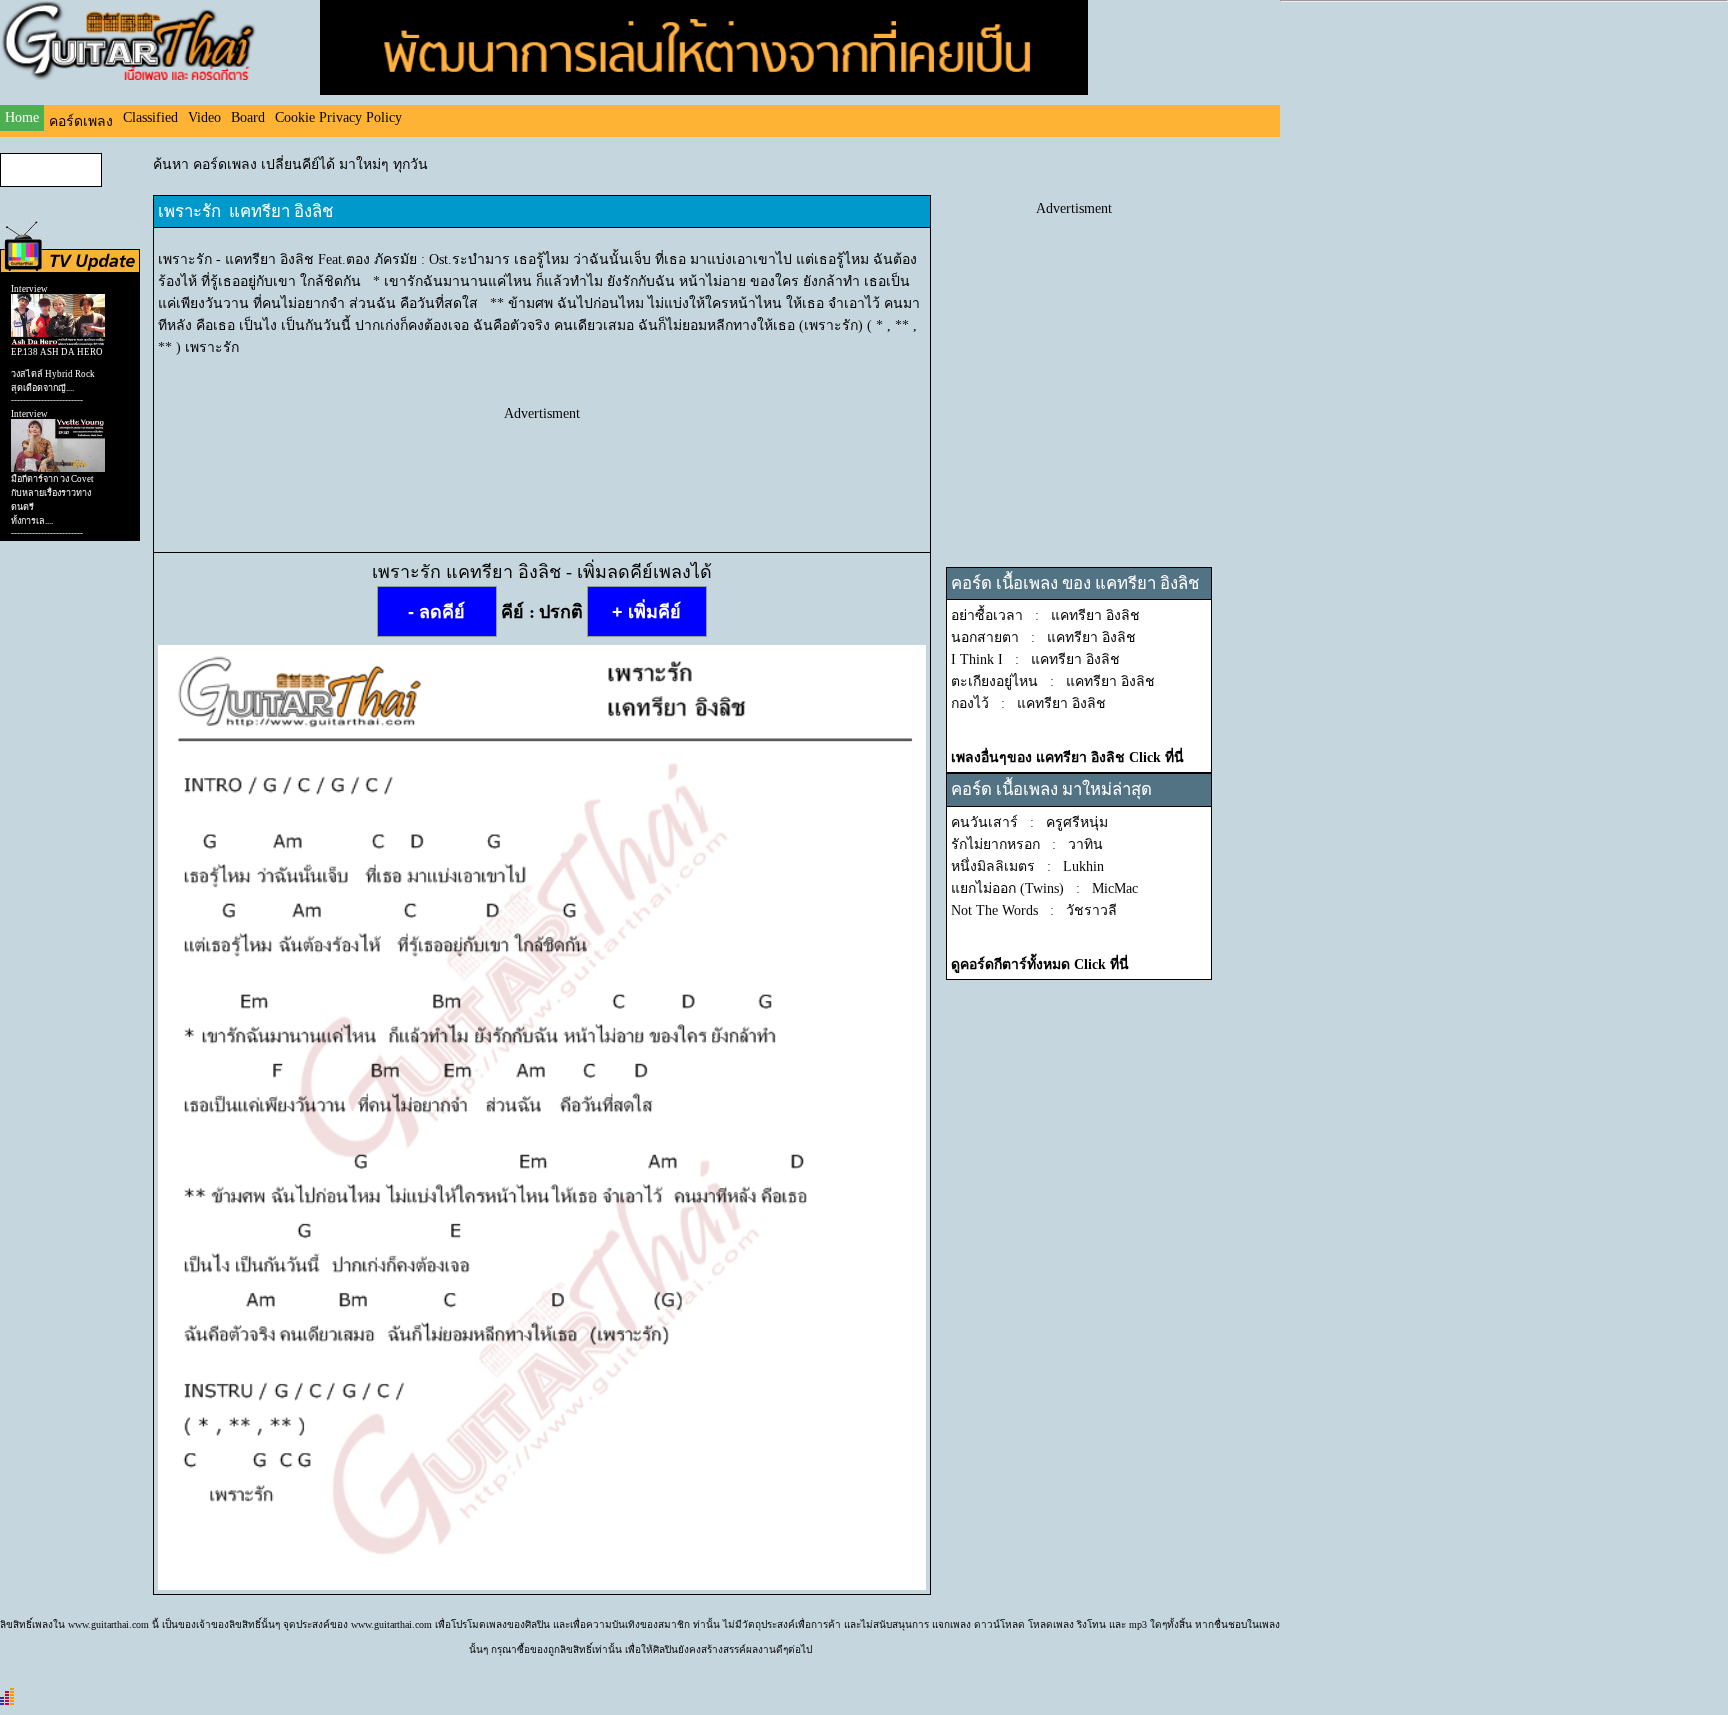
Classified (150, 117)
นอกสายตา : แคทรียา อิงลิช (1043, 637)
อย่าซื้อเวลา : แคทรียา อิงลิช (1045, 615)
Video (204, 117)
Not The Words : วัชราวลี (1034, 910)
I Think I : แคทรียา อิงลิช (1035, 659)
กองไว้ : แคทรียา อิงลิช (1028, 703)
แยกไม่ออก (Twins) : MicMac (1044, 888)
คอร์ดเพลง (81, 121)
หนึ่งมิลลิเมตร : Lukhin (1027, 866)
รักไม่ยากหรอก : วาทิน (1027, 844)
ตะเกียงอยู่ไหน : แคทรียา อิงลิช (1053, 681)
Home (22, 117)
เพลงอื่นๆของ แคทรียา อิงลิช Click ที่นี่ (1067, 757)
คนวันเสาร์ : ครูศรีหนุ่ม (1029, 822)
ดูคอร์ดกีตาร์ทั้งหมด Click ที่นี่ (1040, 964)
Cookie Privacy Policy (338, 117)
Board (248, 117)
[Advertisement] (542, 467)
